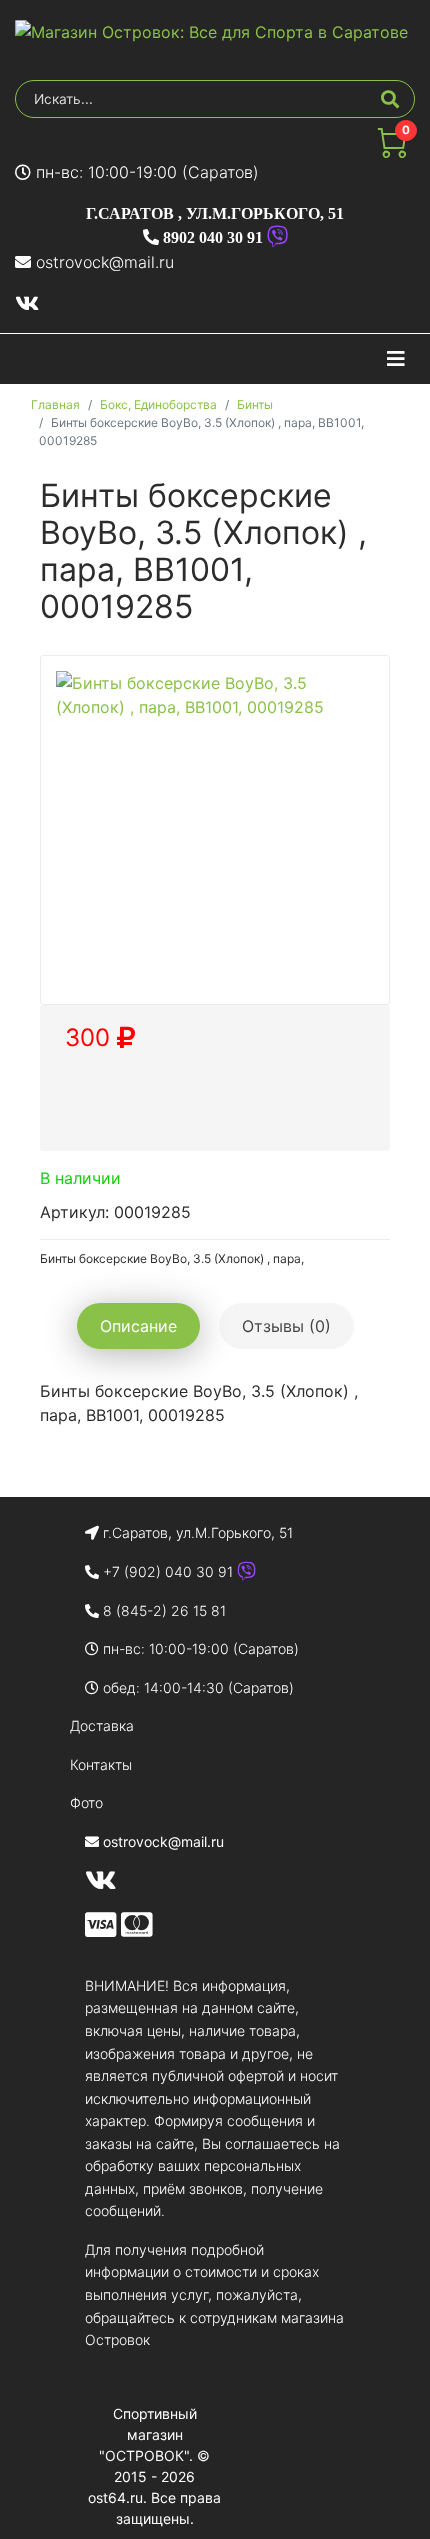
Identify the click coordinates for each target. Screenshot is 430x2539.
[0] (392, 152)
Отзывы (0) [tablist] (286, 1326)
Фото (86, 1802)
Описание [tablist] (138, 1326)
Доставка (102, 1725)
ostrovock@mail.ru (105, 262)
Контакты (101, 1764)
